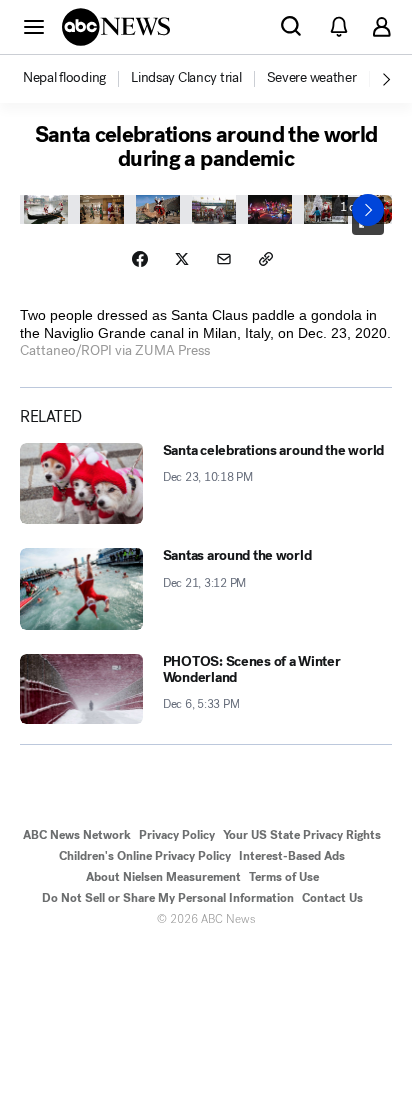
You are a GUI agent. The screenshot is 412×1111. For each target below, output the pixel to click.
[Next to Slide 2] (368, 210)
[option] (75, 79)
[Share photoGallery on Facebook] (140, 259)
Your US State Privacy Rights (302, 835)
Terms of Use (284, 877)
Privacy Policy (177, 835)
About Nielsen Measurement (163, 877)
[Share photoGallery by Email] (224, 259)
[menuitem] (64, 78)
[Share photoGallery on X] (182, 259)
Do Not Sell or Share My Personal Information (168, 898)
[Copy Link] (266, 259)
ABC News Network (77, 835)
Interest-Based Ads (292, 856)
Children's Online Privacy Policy (145, 856)
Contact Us (332, 898)
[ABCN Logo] (116, 27)
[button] (34, 26)
